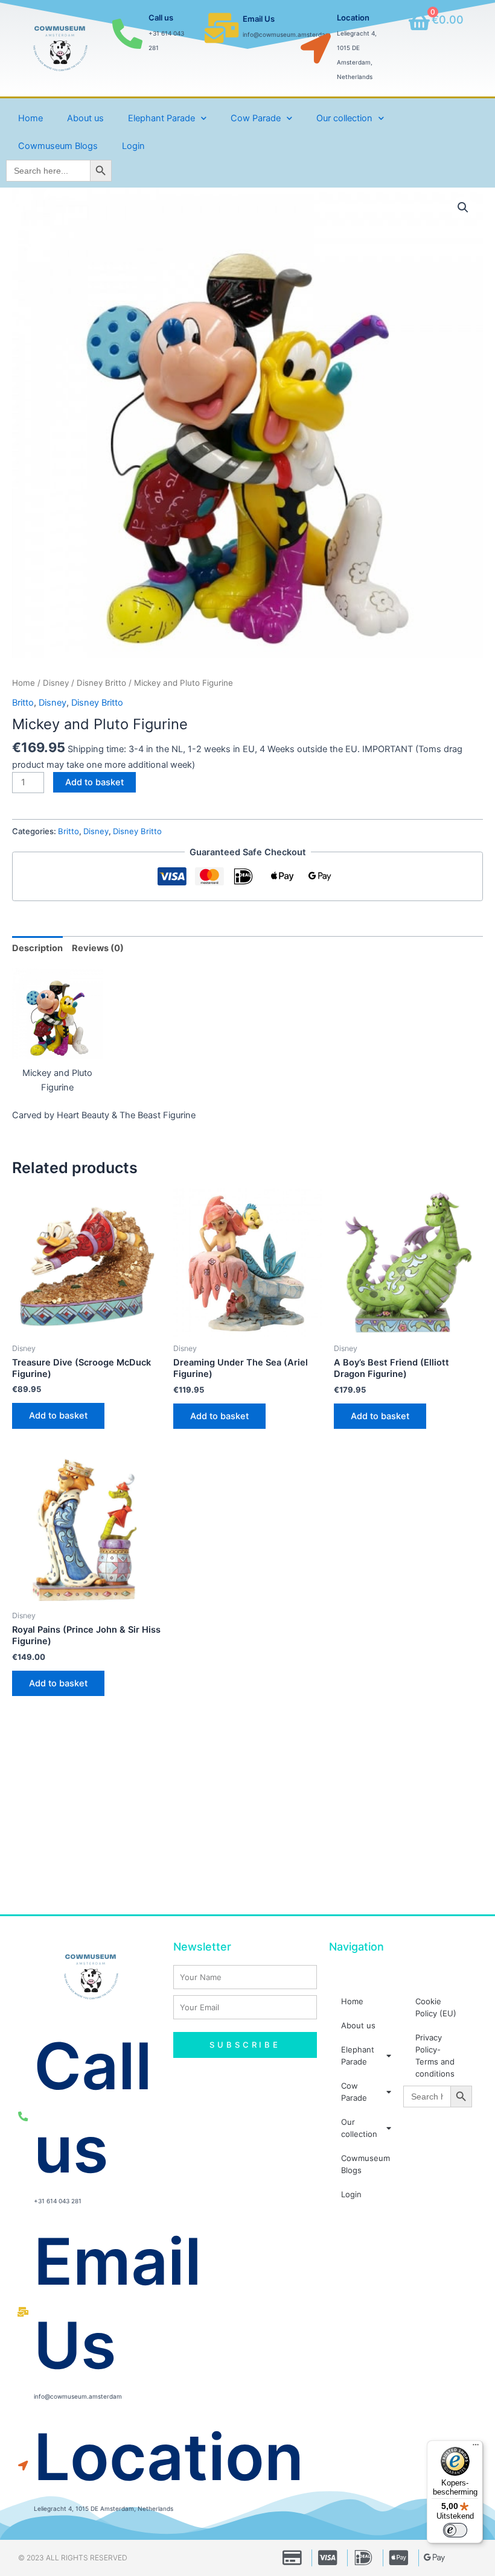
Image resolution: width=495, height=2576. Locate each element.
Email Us (259, 19)
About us (85, 118)
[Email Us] (222, 28)
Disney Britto (101, 683)
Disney (56, 683)
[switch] (455, 2530)
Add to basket (94, 782)
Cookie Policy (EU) (436, 2007)
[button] (463, 207)
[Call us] (127, 34)
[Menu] (476, 2448)
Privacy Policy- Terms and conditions (435, 2055)
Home (30, 118)
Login (133, 146)
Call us (161, 17)
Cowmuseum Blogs (58, 146)
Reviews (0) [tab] (98, 948)
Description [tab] (37, 948)
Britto (23, 703)
